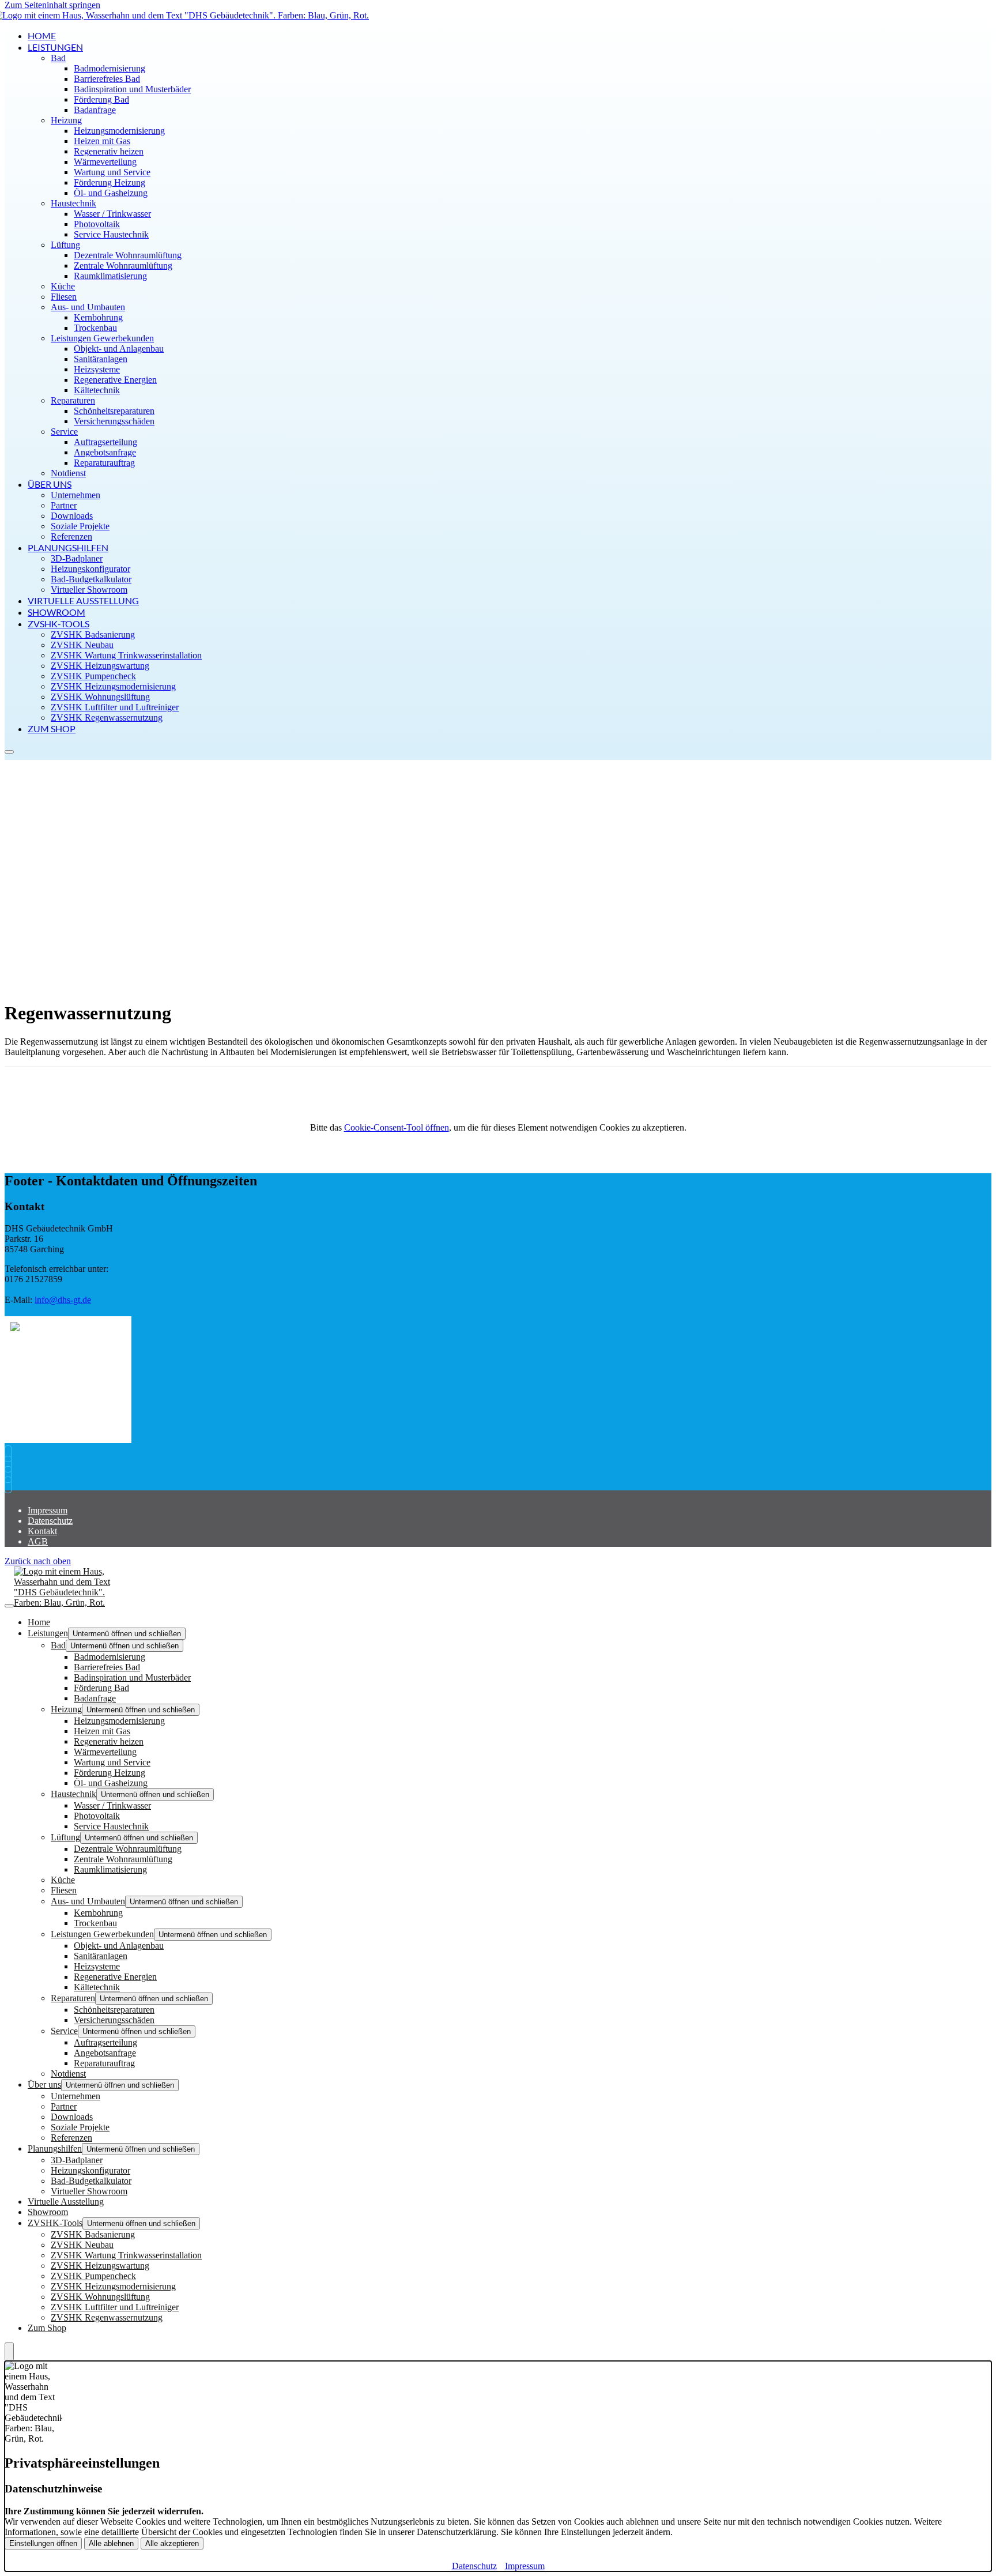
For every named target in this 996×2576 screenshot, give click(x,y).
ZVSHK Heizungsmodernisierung (113, 686)
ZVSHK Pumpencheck (93, 676)
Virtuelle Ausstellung (83, 600)
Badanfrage (95, 110)
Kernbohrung (98, 317)
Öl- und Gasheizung (111, 193)
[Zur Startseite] (71, 1603)
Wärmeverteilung (105, 162)
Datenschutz (50, 1521)
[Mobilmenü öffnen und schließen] (9, 752)
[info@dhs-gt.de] (11, 1464)
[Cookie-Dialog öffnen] (9, 2352)
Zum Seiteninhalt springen (52, 5)
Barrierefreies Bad (107, 79)
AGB (38, 1541)
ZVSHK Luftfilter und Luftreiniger (115, 707)
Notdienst (68, 473)
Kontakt (42, 1531)
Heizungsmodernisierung (119, 131)
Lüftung (65, 245)
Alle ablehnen (111, 2543)
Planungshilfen (68, 547)
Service (64, 432)
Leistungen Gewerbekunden (102, 338)
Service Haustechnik (111, 234)
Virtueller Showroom (89, 590)
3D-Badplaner (77, 558)
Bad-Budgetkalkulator (91, 579)
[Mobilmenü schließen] (9, 1606)
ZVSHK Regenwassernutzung (107, 718)
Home (42, 35)
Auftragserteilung (105, 442)
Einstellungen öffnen (43, 2543)
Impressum (48, 1510)
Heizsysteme (97, 369)
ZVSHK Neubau (82, 645)
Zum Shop (52, 728)
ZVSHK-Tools (59, 624)
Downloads (72, 516)
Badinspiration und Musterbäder (132, 89)
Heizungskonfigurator (90, 569)
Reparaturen (73, 400)
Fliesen (64, 297)
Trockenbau (95, 328)
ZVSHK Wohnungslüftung (100, 697)
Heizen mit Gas (102, 141)
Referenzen (71, 536)
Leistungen (55, 47)
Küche (63, 286)
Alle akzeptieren (172, 2543)
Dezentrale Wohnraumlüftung (128, 255)
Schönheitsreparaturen (114, 411)
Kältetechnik (97, 390)
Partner (64, 505)
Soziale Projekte (80, 526)
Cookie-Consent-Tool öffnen (397, 1127)
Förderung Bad (101, 99)
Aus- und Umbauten (88, 307)
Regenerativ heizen (109, 151)
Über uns (50, 484)
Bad (58, 58)
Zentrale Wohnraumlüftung (123, 265)
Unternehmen (76, 495)
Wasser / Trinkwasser (112, 214)
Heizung (66, 120)
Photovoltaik (97, 224)
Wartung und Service (112, 172)
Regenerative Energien (115, 380)
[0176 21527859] (11, 1454)
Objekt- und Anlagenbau (119, 349)
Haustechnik (73, 203)
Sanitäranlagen (101, 359)
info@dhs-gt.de (63, 1300)
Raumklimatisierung (110, 276)
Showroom (56, 612)
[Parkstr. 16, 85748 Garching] (11, 1475)
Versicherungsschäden (114, 421)
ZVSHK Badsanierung (93, 634)
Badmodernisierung (110, 68)
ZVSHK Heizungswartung (100, 666)
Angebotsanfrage (105, 452)
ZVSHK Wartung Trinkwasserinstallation (126, 655)
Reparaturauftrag (104, 463)
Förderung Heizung (110, 182)
